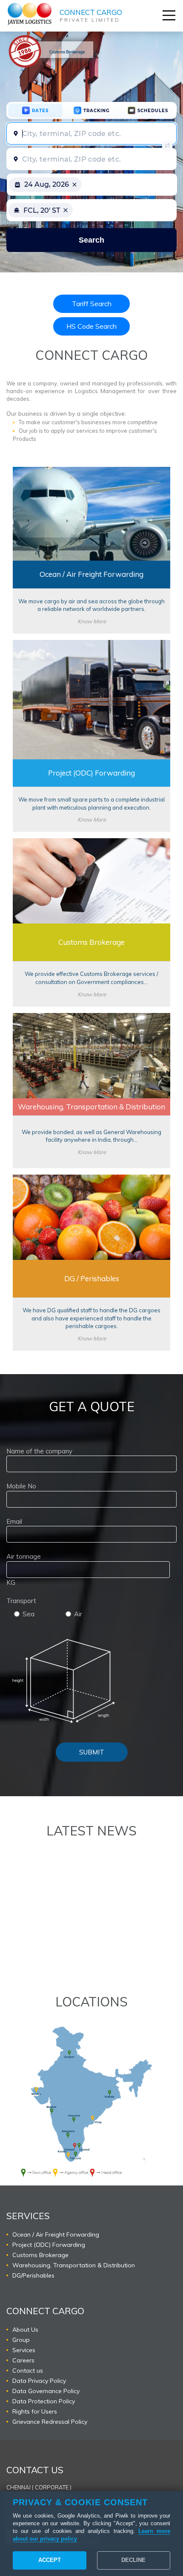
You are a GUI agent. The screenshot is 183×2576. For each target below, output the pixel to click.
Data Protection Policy (44, 2401)
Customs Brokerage (40, 2255)
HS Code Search (91, 326)
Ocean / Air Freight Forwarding (56, 2234)
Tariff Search (92, 304)
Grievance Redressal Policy (50, 2422)
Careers (23, 2360)
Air (78, 1614)
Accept (50, 2560)
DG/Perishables (33, 2275)
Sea (29, 1614)
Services (24, 2350)
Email (14, 1521)
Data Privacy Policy (39, 2381)
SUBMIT (92, 1752)
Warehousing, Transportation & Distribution (74, 2265)
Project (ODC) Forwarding (49, 2245)
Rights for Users (35, 2411)
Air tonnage (24, 1556)
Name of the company (39, 1451)
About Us (25, 2330)
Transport (21, 1601)
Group (21, 2340)
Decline (133, 2560)
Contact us (28, 2370)
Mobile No (21, 1486)
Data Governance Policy (46, 2391)
